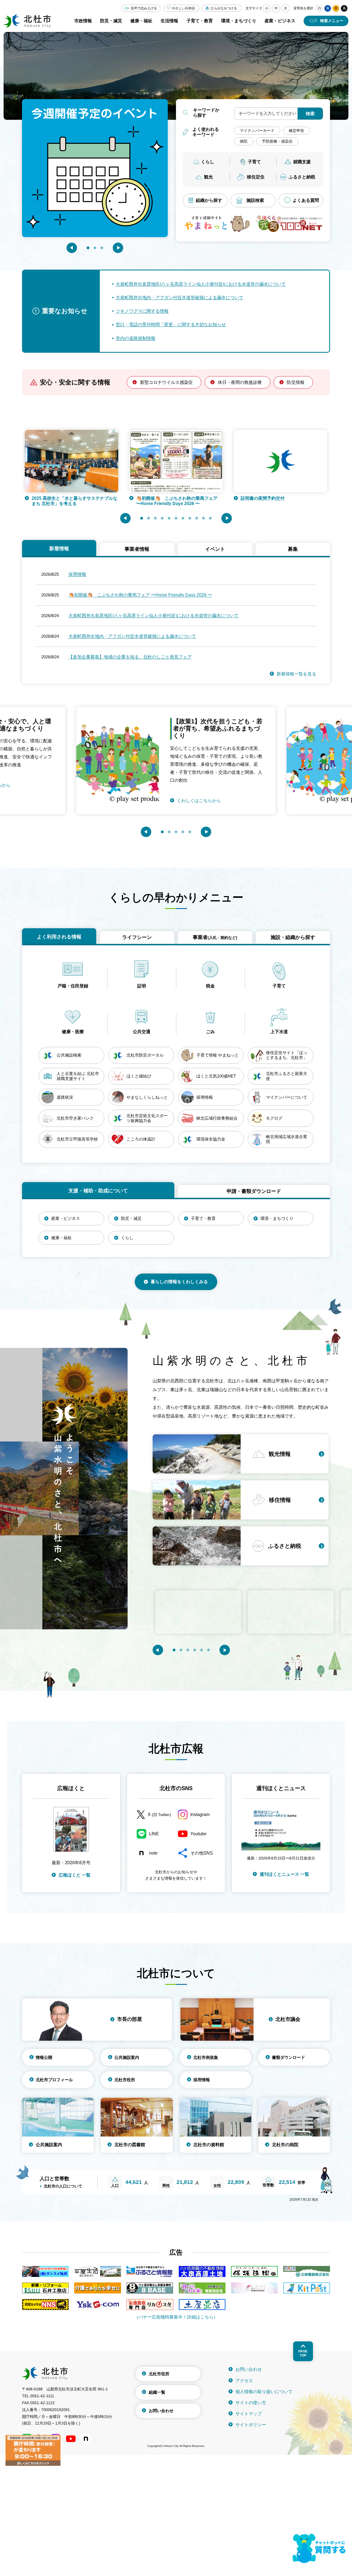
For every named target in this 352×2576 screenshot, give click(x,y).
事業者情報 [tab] (137, 549)
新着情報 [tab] (59, 549)
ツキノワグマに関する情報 (142, 311)
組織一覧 (157, 2392)
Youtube (198, 1834)
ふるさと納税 (302, 177)
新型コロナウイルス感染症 (166, 382)
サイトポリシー (251, 2425)
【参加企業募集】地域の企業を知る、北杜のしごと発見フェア (130, 657)
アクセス (244, 2381)
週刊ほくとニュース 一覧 (284, 1874)
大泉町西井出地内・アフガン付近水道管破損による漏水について (180, 298)
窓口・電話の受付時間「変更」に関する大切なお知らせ (171, 325)
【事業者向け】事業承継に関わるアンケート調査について (282, 501)
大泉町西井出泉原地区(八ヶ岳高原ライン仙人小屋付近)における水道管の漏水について (201, 284)
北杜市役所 (125, 2080)
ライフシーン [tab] (137, 937)
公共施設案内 (127, 2057)
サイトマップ (249, 2414)
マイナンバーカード (257, 131)
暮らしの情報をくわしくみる (179, 1282)
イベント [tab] (215, 549)
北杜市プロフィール (54, 2080)
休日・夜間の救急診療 (240, 382)
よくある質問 (306, 200)
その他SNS (202, 1853)
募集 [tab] (293, 549)
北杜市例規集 (206, 2057)
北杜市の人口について (63, 2186)
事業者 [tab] (215, 937)
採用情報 (77, 574)
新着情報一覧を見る (296, 674)
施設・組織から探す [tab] (293, 937)
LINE (154, 1834)
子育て (254, 162)
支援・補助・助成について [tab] (98, 1191)
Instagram (200, 1814)
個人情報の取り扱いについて (264, 2392)
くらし (208, 162)
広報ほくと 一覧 (75, 1875)
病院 (244, 141)
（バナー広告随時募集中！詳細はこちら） (176, 2317)
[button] (72, 248)
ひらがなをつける (224, 8)
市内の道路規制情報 (136, 338)
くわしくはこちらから (199, 785)
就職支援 (302, 162)
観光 (208, 177)
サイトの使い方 (251, 2403)
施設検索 (255, 200)
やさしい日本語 (183, 8)
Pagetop (303, 2353)
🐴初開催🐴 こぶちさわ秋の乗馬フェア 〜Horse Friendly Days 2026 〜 (72, 501)
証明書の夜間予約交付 (158, 498)
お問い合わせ (161, 2411)
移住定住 (256, 177)
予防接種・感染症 (277, 141)
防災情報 (296, 382)
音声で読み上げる (144, 8)
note (153, 1853)
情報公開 (44, 2057)
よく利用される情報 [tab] (59, 937)
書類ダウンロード (288, 2057)
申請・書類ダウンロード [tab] (254, 1191)
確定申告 (296, 131)
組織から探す (209, 200)
